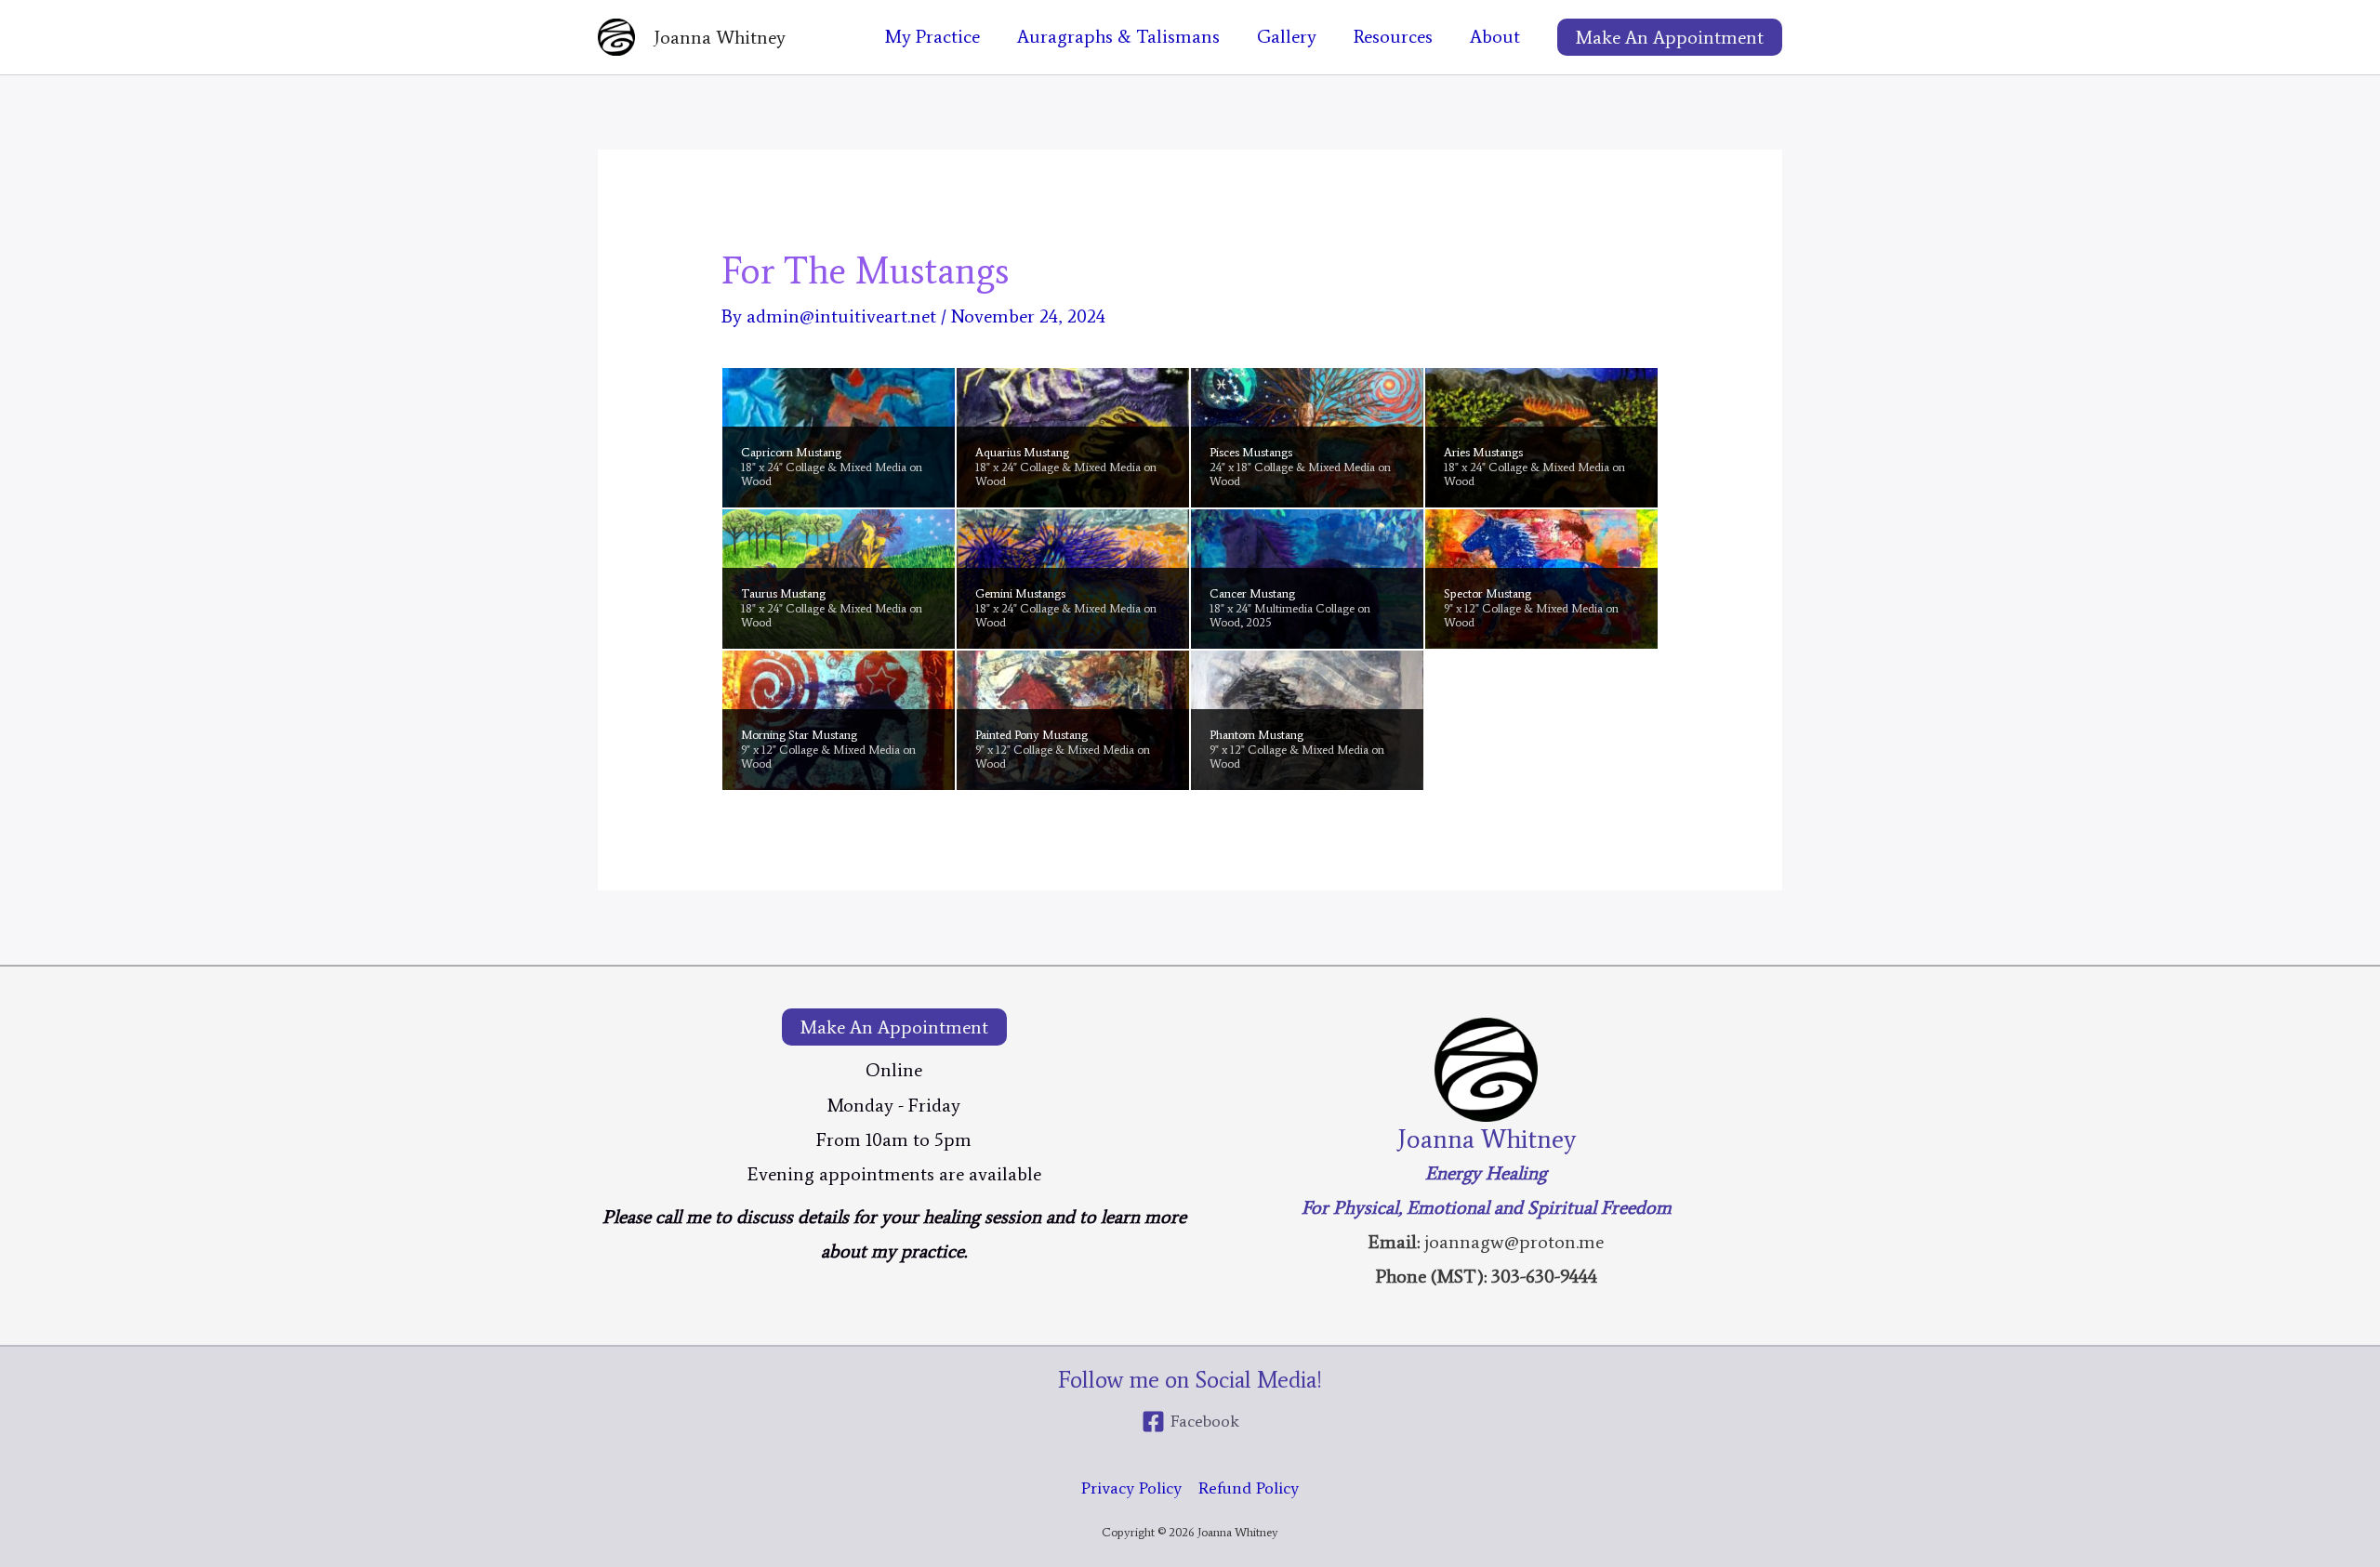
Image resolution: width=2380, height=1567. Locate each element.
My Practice (932, 36)
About (1495, 36)
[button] (1670, 37)
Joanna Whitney (720, 37)
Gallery (1287, 36)
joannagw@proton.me (1514, 1242)
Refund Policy (1249, 1488)
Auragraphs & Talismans (1118, 36)
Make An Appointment (894, 1027)
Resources (1393, 36)
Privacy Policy (1131, 1488)
